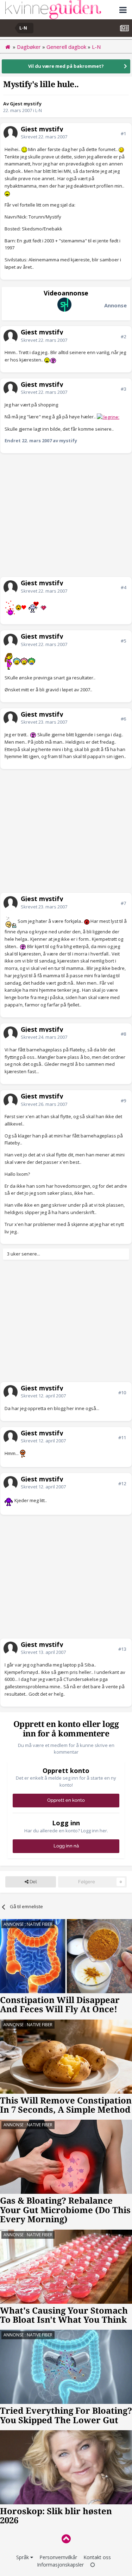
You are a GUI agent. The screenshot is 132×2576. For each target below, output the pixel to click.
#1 (123, 133)
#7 (123, 903)
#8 (123, 1034)
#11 (122, 1437)
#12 (122, 1483)
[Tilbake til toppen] (66, 2539)
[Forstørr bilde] (24, 149)
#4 (123, 587)
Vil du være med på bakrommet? (66, 66)
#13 (122, 1649)
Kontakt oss (97, 2557)
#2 (123, 337)
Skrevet (44, 137)
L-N (39, 110)
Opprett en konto (66, 1800)
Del (33, 1882)
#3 (123, 389)
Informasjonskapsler (60, 2565)
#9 (123, 1101)
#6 (123, 719)
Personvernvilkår (58, 2557)
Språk (23, 2557)
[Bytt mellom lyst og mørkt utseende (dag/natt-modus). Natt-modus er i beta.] (93, 2565)
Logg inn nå (66, 1846)
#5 (123, 641)
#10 (122, 1393)
